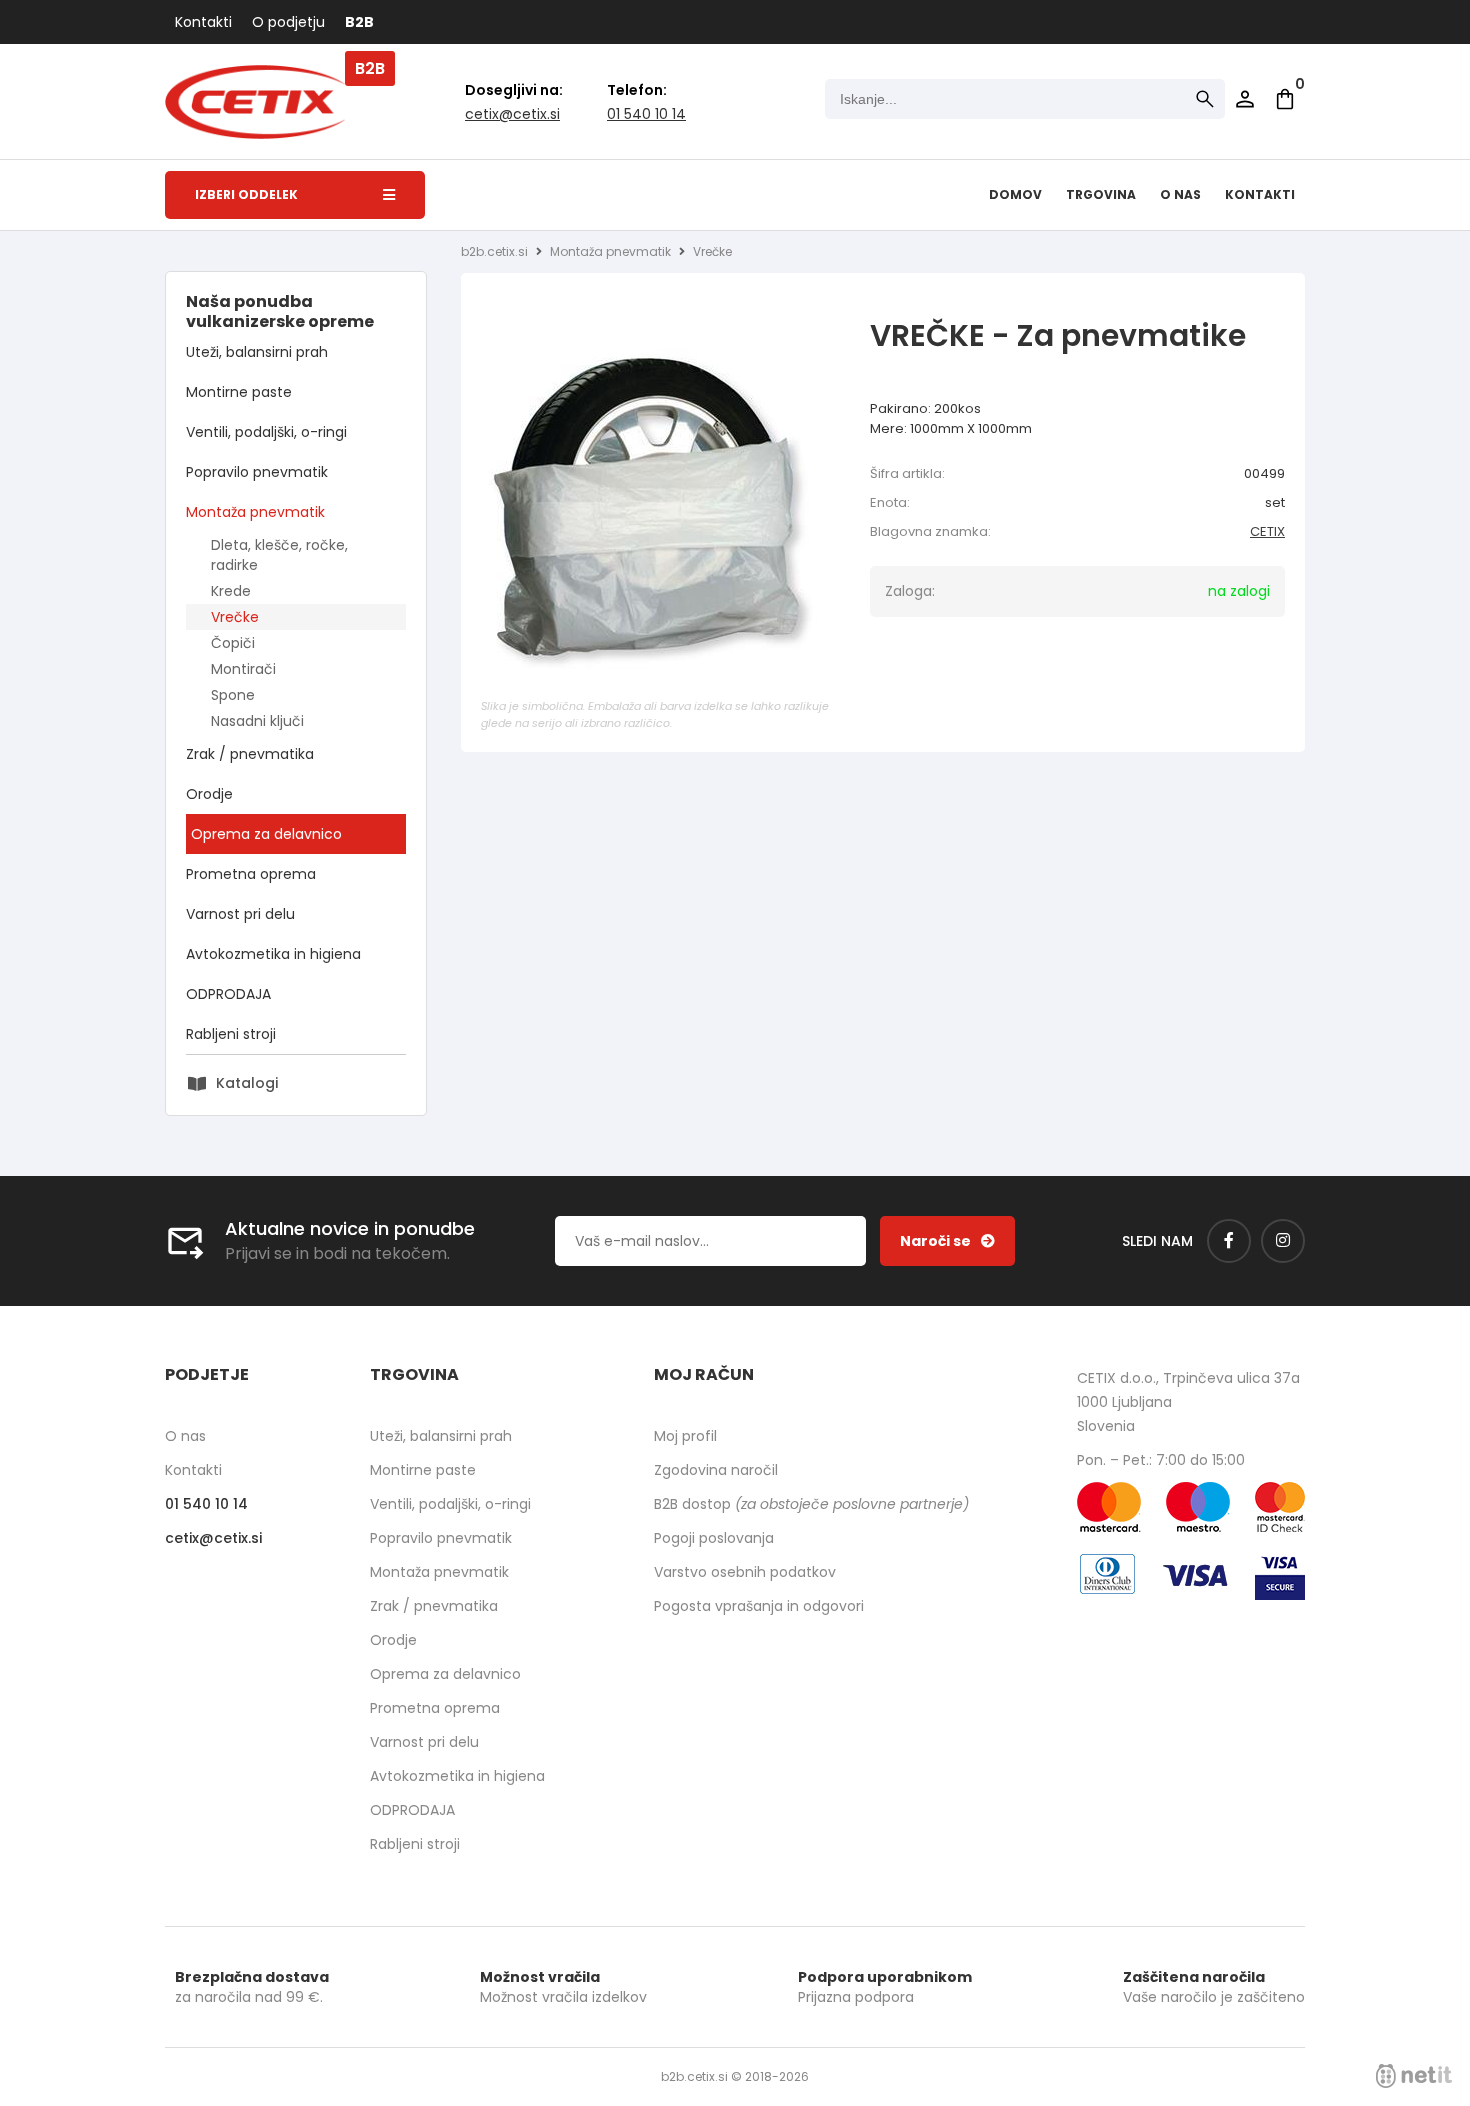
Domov (1015, 194)
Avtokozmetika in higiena (273, 954)
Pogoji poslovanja (714, 1538)
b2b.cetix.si (494, 251)
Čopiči (233, 643)
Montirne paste (239, 392)
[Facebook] (1229, 1241)
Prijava (1245, 99)
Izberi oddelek (246, 194)
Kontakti (203, 22)
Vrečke (235, 617)
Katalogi (247, 1083)
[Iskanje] (1205, 99)
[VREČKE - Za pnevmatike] (661, 513)
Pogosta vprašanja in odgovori (759, 1606)
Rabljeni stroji (231, 1034)
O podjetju (288, 22)
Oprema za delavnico (266, 834)
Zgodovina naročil (716, 1470)
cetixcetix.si (512, 114)
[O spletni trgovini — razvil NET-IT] (1414, 2076)
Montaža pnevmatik (255, 512)
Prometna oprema (251, 874)
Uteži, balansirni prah (257, 352)
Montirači (243, 669)
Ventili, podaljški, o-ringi (266, 432)
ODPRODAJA (228, 994)
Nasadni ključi (257, 721)
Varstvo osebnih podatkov (745, 1572)
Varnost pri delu (240, 914)
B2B (359, 22)
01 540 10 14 (646, 114)
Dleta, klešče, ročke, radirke (279, 555)
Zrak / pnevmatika (250, 754)
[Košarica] (1285, 99)
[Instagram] (1283, 1241)
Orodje (209, 794)
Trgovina (1101, 194)
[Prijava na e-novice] (947, 1241)
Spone (233, 695)
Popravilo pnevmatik (257, 472)
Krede (231, 591)
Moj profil (685, 1436)
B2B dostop (811, 1504)
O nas (1180, 194)
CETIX (1267, 531)
